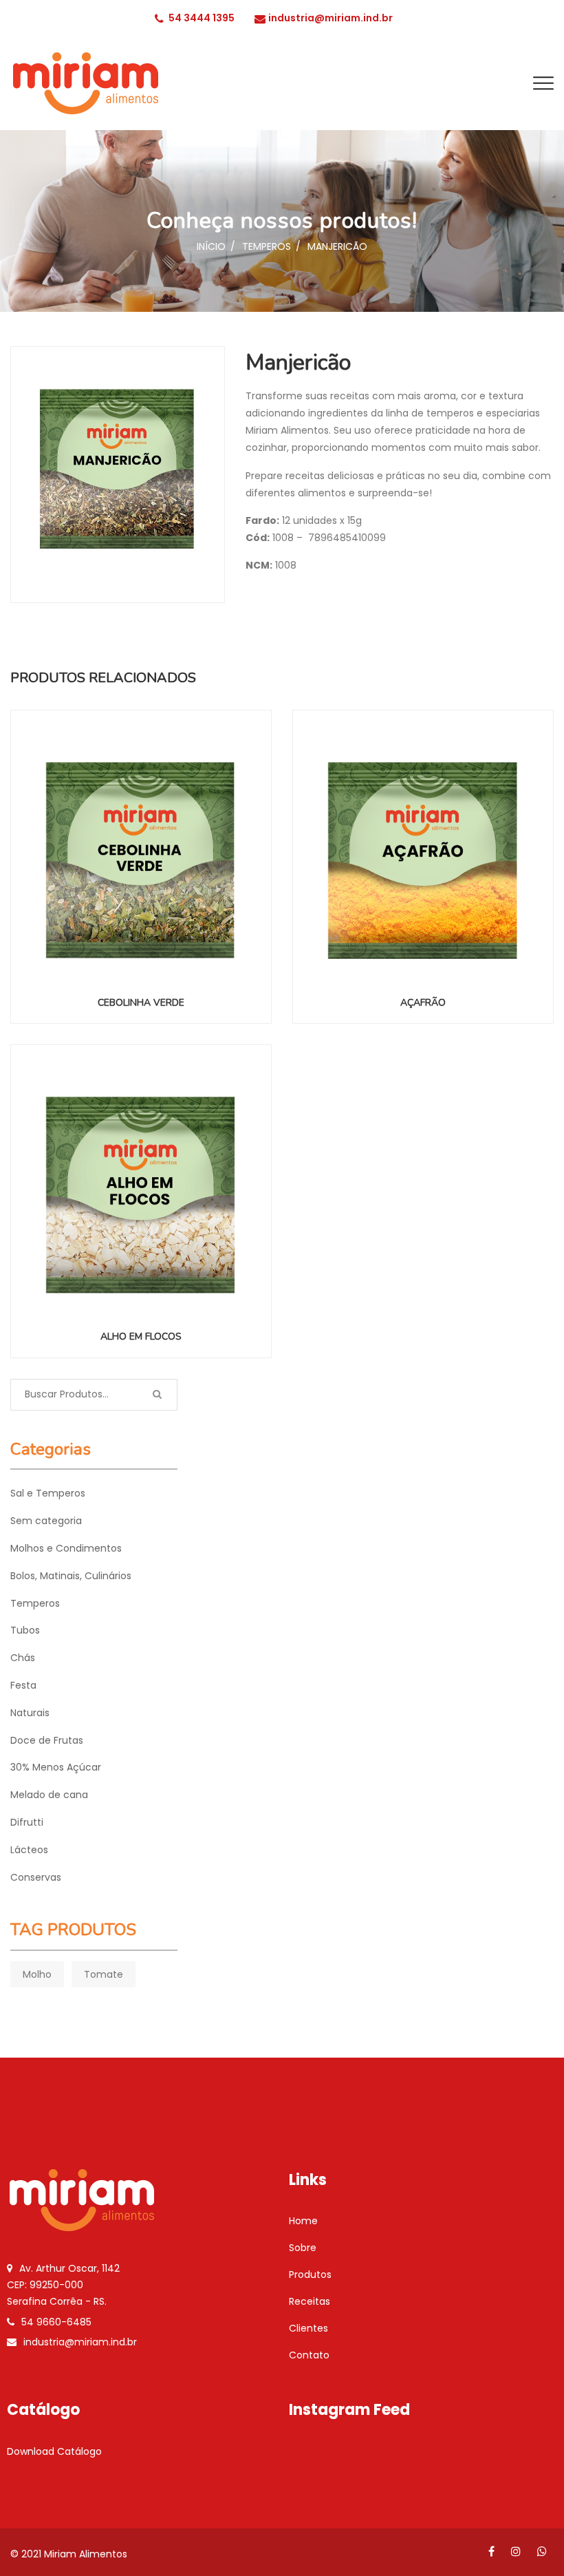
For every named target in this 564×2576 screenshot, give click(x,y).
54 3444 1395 (202, 18)
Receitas (310, 2301)
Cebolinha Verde (141, 1003)
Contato (309, 2355)
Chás (23, 1658)
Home (303, 2221)
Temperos (267, 246)
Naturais (30, 1713)
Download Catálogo (54, 2451)
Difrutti (27, 1822)
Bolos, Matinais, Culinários (71, 1576)
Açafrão (423, 1003)
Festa (23, 1685)
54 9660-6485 (56, 2322)
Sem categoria (46, 1521)
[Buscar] (157, 1395)
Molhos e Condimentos (66, 1548)
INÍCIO (211, 246)
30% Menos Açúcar (56, 1767)
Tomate (104, 1974)
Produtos (310, 2274)
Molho (37, 1974)
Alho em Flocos (141, 1337)
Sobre (303, 2248)
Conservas (36, 1877)
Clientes (308, 2328)
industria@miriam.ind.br (330, 18)
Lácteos (29, 1850)
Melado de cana (49, 1795)
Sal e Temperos (48, 1493)
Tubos (25, 1630)
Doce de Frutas (47, 1740)
